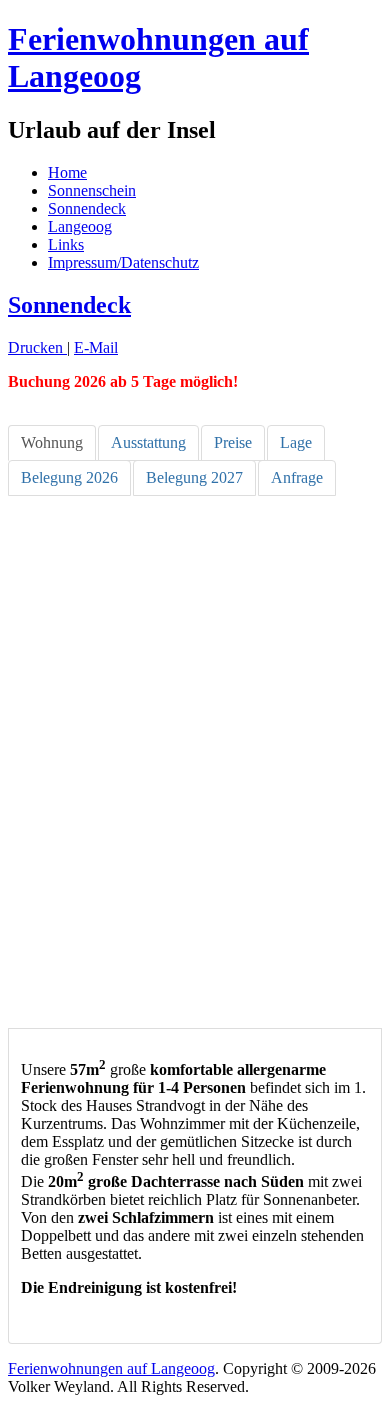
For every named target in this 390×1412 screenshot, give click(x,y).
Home (67, 172)
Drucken (37, 347)
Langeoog (80, 226)
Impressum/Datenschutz (123, 262)
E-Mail (96, 347)
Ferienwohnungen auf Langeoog (111, 1368)
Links (66, 244)
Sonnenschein (92, 190)
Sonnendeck (87, 208)
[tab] (52, 443)
